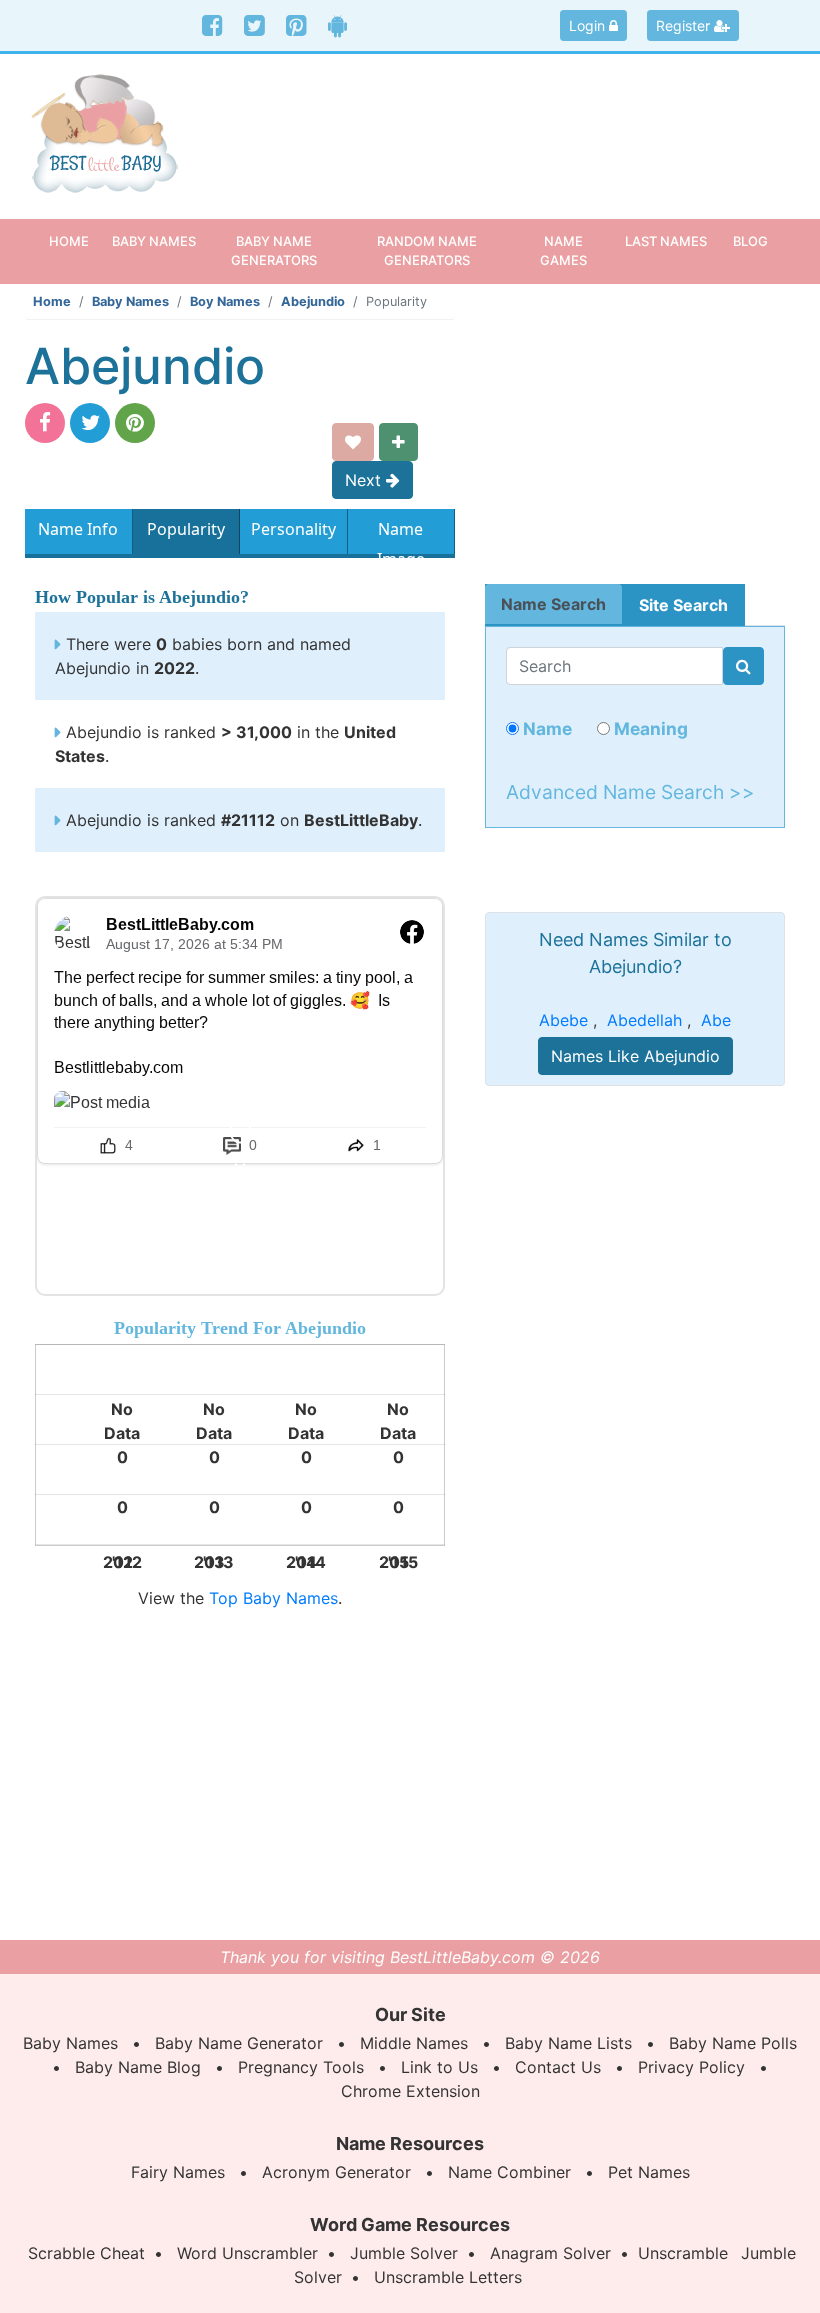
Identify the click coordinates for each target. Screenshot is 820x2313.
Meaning (649, 728)
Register (685, 25)
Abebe (563, 1020)
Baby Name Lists (568, 2043)
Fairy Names (178, 2172)
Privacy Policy (691, 2067)
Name (545, 728)
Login (589, 25)
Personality (293, 529)
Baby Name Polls (733, 2043)
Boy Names (225, 301)
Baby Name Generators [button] (274, 250)
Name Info (78, 529)
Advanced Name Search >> (630, 792)
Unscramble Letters (448, 2277)
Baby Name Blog (138, 2067)
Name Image (401, 533)
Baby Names (130, 301)
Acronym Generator (336, 2172)
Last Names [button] (666, 241)
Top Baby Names (273, 1598)
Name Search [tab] (553, 604)
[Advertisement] (509, 124)
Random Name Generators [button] (427, 250)
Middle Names (414, 2043)
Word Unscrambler (247, 2253)
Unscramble (683, 2253)
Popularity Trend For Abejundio (240, 1328)
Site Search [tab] (683, 605)
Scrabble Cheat (86, 2253)
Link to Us (439, 2067)
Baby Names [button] (154, 241)
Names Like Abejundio (635, 1056)
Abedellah (644, 1020)
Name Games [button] (563, 250)
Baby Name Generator (239, 2043)
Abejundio (313, 301)
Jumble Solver (404, 2253)
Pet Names (649, 2172)
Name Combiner (509, 2172)
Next (365, 480)
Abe (716, 1020)
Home (76, 240)
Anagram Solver (550, 2253)
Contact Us (558, 2067)
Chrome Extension (410, 2091)
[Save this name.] (353, 442)
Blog (750, 241)
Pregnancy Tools (301, 2067)
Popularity (186, 529)
